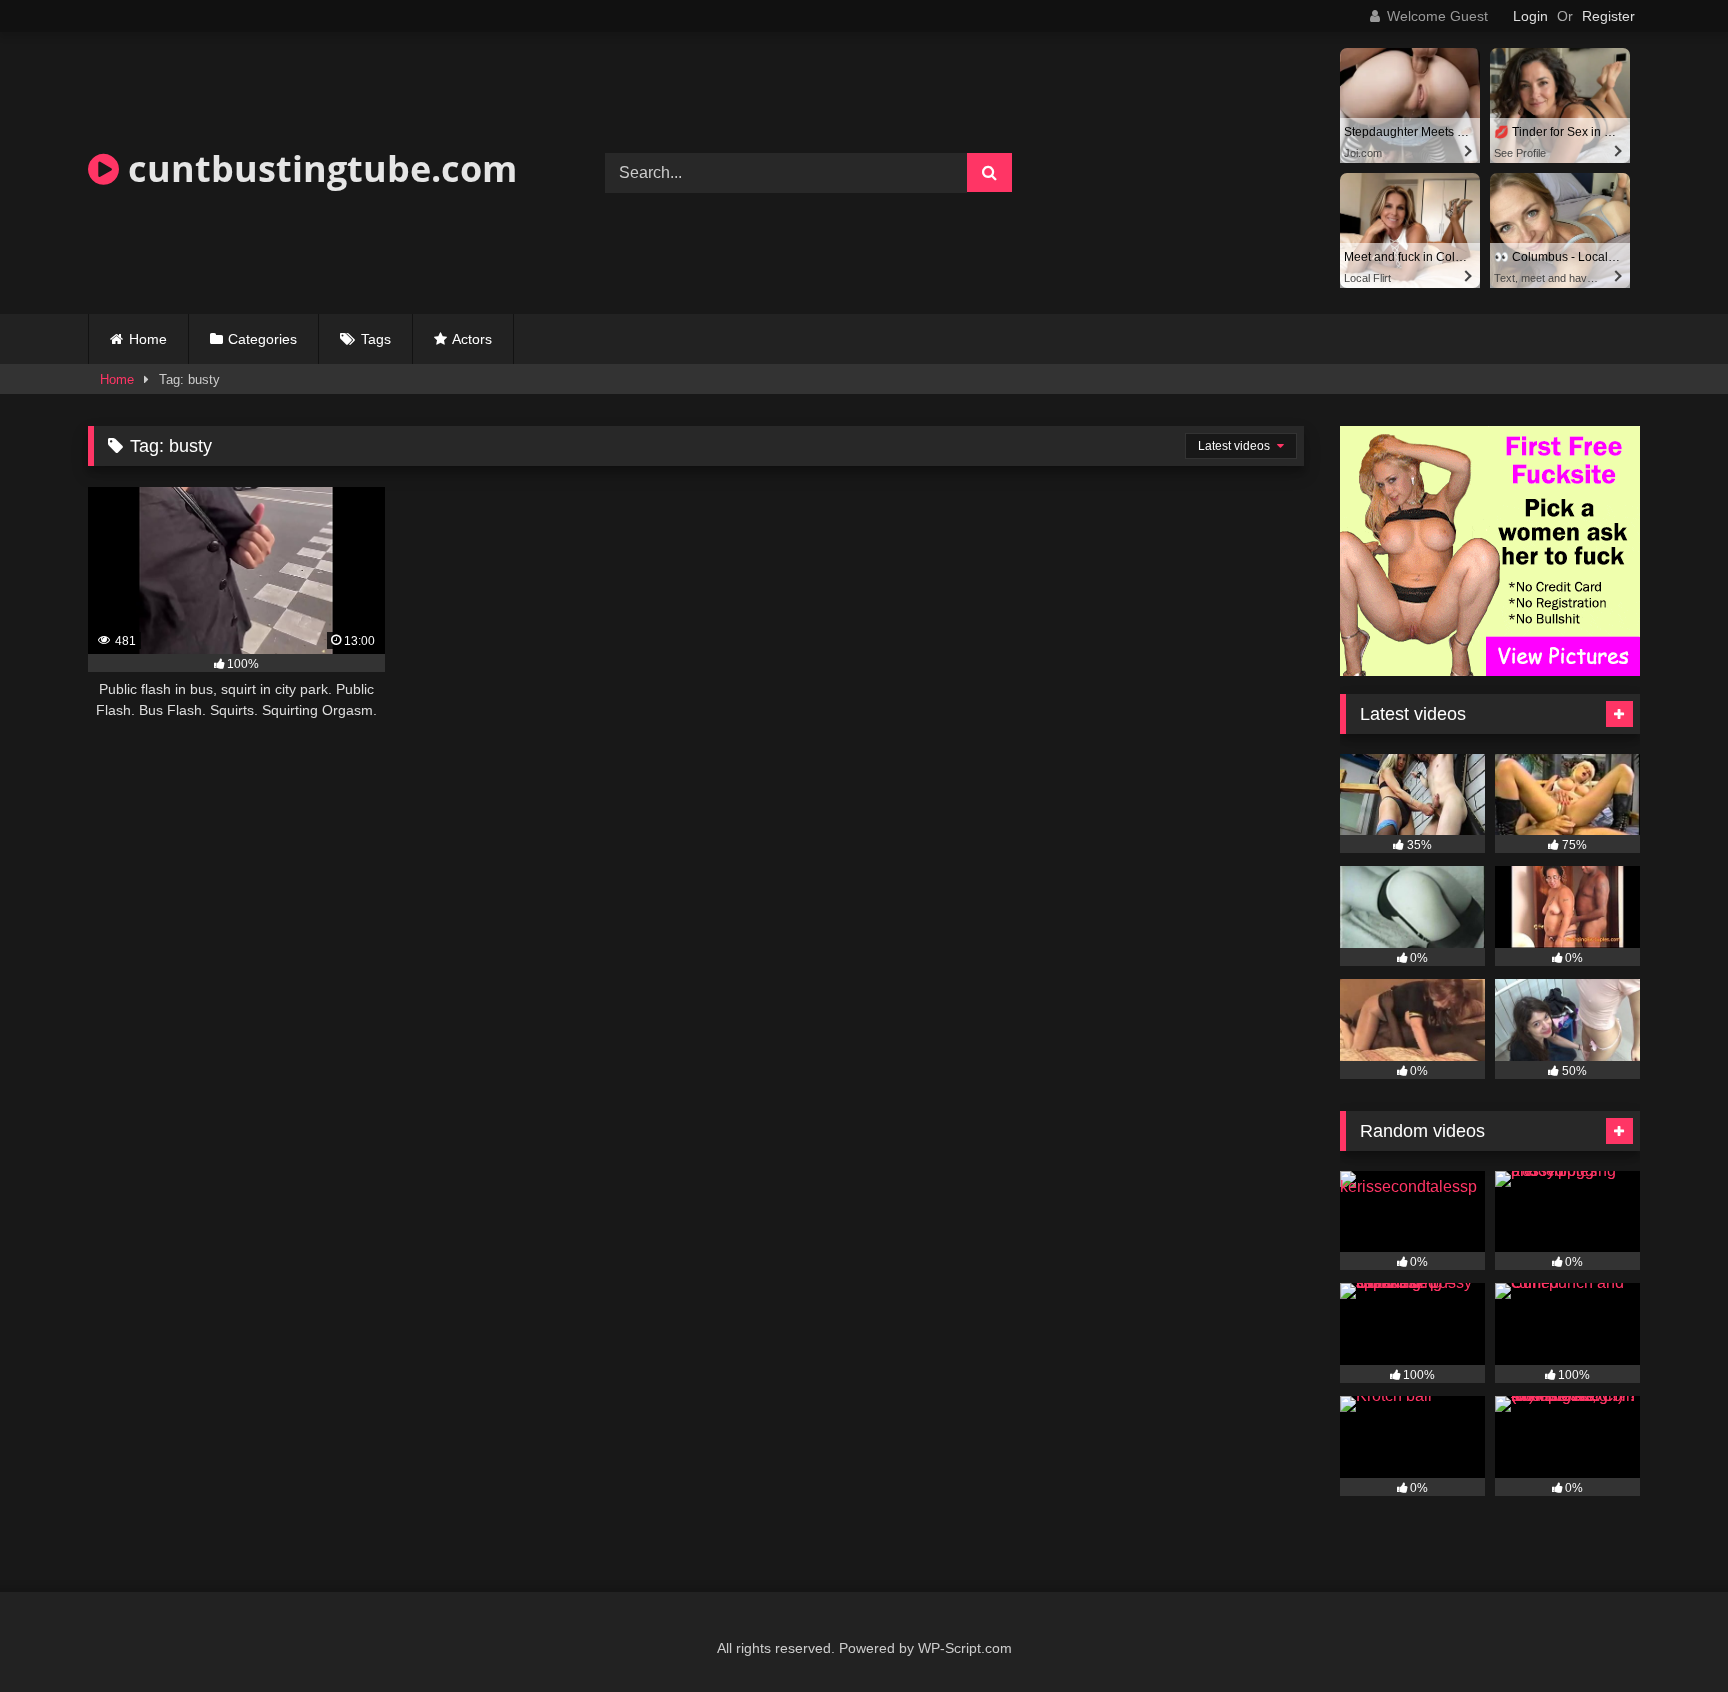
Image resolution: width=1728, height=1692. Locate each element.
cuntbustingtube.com (318, 168)
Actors (472, 339)
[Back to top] (1666, 1632)
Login (1530, 16)
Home (148, 339)
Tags (376, 339)
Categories (262, 339)
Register (1608, 16)
